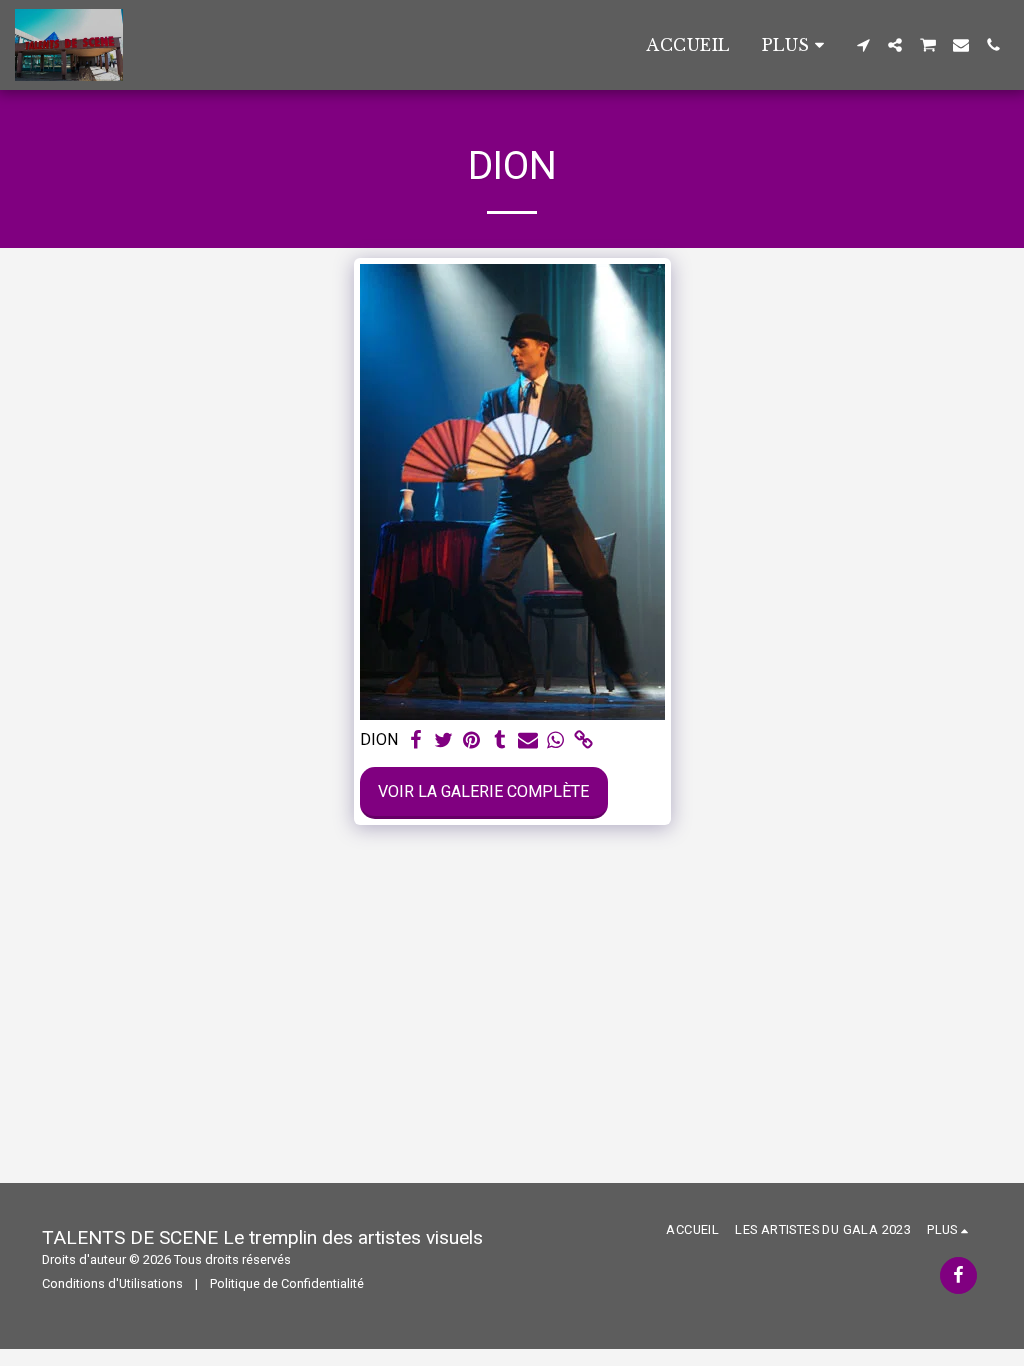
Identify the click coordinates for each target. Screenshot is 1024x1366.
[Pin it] (472, 741)
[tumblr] (500, 741)
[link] (584, 741)
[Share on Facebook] (416, 741)
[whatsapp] (556, 741)
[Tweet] (444, 741)
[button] (863, 45)
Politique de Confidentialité (287, 1283)
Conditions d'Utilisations (112, 1283)
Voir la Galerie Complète (483, 791)
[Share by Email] (528, 741)
